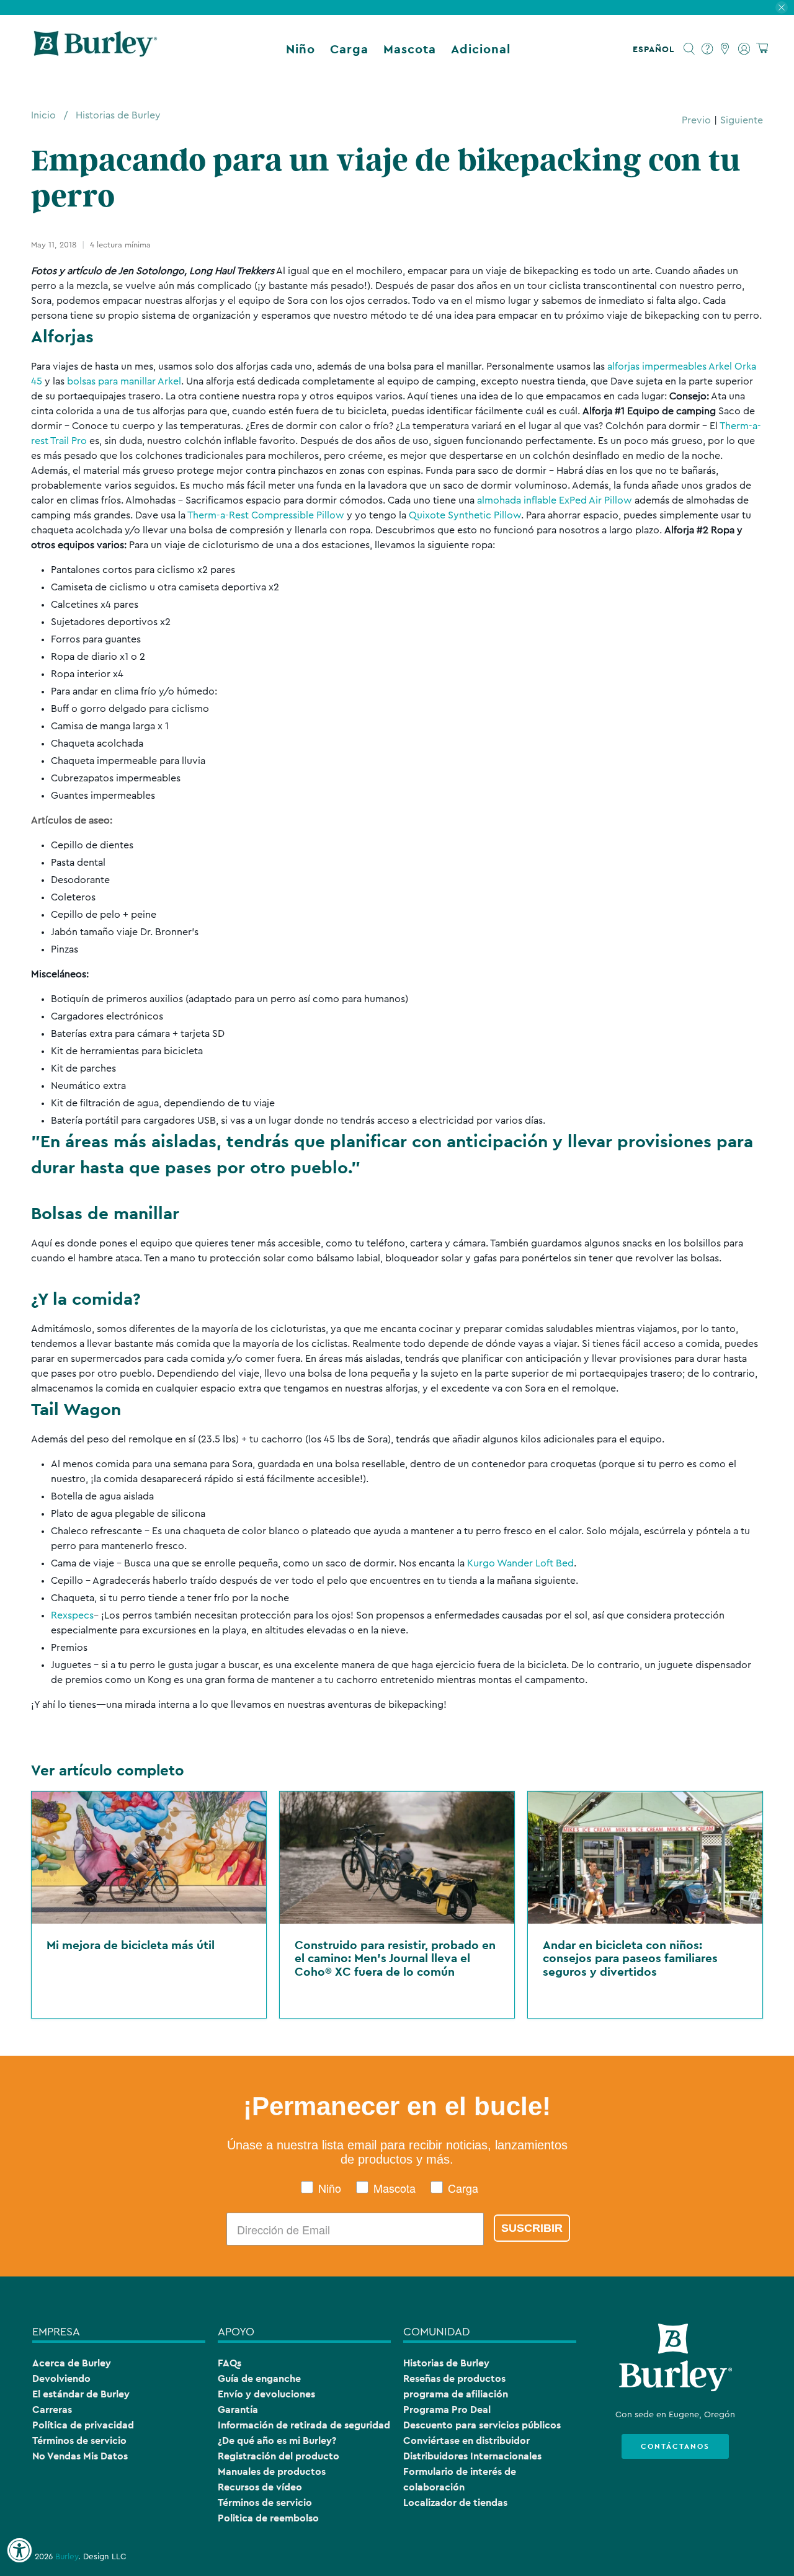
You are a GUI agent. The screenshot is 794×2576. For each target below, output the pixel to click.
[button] (656, 49)
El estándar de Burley (81, 2394)
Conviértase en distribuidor (466, 2441)
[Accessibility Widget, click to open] (19, 2551)
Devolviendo (61, 2378)
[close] (782, 7)
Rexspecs (72, 1615)
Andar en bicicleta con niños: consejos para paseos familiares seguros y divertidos (630, 1958)
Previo (696, 120)
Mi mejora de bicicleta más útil (131, 1945)
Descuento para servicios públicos (482, 2425)
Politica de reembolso (268, 2518)
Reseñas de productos (454, 2378)
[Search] (689, 49)
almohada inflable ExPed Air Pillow (555, 500)
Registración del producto (279, 2456)
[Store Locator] (725, 49)
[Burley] (96, 49)
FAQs (230, 2363)
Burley (67, 2557)
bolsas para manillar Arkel (124, 381)
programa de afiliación (456, 2394)
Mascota (410, 49)
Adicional (481, 49)
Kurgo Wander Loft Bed (520, 1563)
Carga (349, 49)
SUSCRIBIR (532, 2228)
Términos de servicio (79, 2441)
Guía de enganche (259, 2378)
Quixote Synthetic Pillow (465, 515)
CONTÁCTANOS (675, 2446)
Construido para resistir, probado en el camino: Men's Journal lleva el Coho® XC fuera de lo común (395, 1958)
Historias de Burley (118, 115)
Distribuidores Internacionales (472, 2456)
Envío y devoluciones (266, 2394)
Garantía (238, 2409)
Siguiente (742, 120)
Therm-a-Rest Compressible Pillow (266, 515)
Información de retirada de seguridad (304, 2425)
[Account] (744, 49)
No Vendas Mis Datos (80, 2456)
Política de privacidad (83, 2425)
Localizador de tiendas (455, 2503)
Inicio (43, 115)
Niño (301, 49)
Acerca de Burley (72, 2363)
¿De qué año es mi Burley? (277, 2441)
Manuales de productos (272, 2472)
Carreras (52, 2409)
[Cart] (762, 49)
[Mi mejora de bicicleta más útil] (149, 1858)
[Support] (707, 49)
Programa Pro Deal (447, 2409)
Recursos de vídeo (260, 2487)
